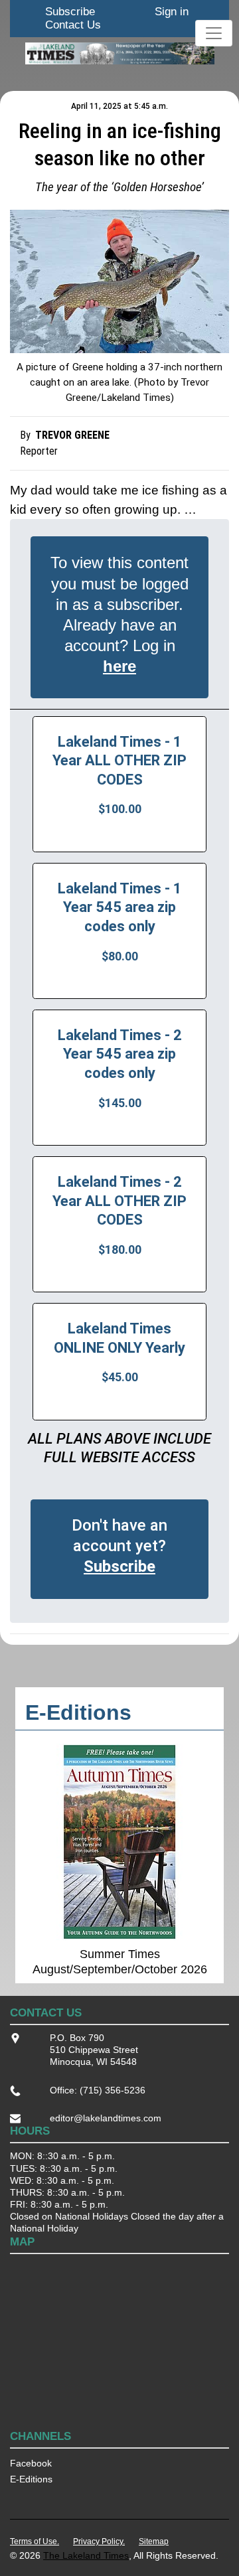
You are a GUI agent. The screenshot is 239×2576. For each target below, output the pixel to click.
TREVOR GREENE (72, 435)
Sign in (172, 12)
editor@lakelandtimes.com (106, 2118)
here (119, 666)
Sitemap (154, 2541)
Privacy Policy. (99, 2541)
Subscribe (70, 12)
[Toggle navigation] (214, 33)
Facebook (31, 2463)
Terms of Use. (35, 2541)
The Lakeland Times (86, 2555)
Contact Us (73, 25)
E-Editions (31, 2479)
